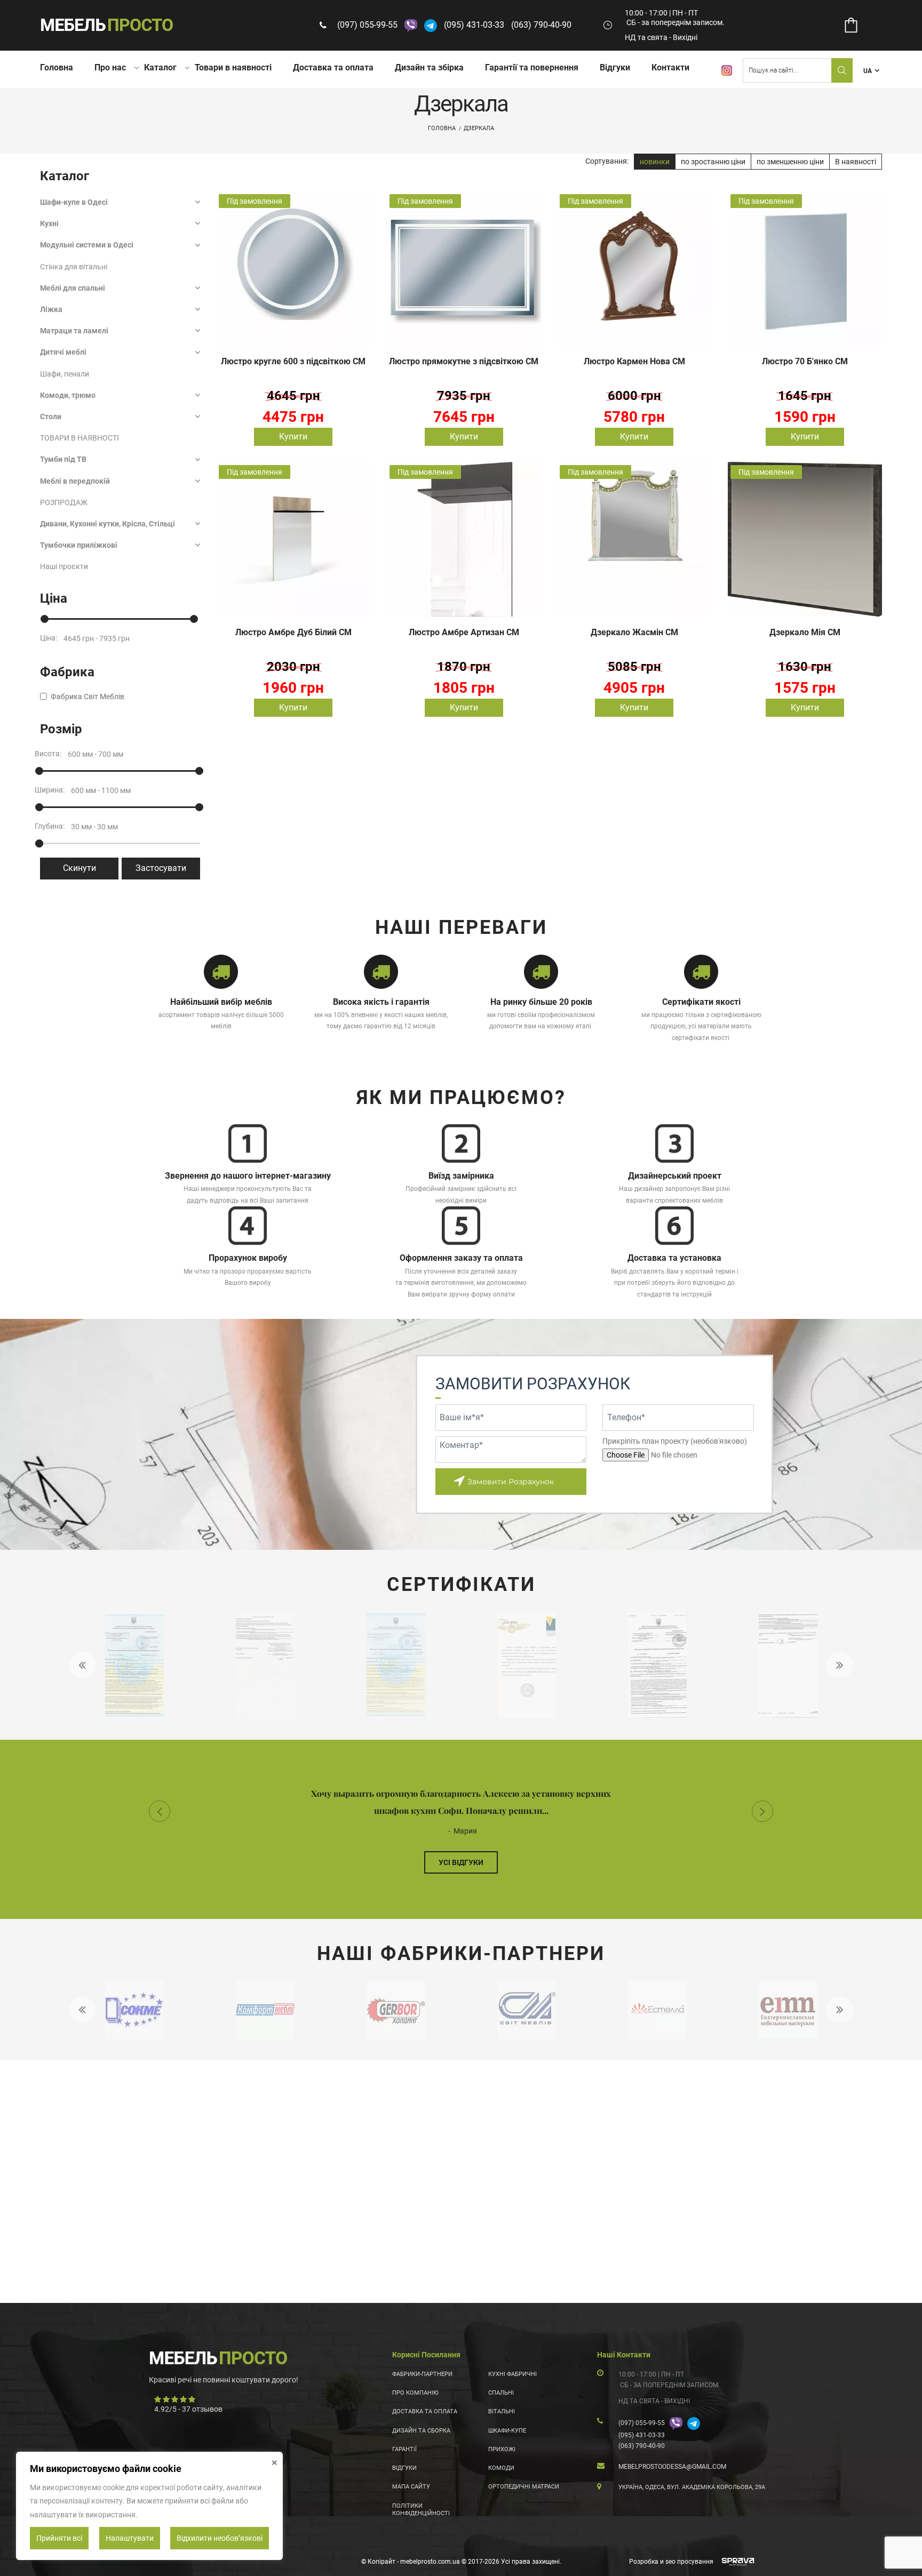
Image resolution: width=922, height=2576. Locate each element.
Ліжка (51, 309)
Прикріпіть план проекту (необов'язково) (675, 1441)
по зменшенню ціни (790, 162)
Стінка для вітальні (74, 267)
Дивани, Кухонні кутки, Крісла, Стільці (108, 524)
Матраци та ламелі (74, 331)
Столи (51, 417)
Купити (293, 437)
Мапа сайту (411, 2487)
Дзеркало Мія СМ (805, 632)
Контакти (670, 67)
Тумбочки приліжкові (79, 545)
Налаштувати (130, 2538)
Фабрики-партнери (422, 2374)
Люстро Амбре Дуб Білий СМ (293, 632)
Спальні (501, 2393)
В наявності (856, 162)
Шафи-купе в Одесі (74, 202)
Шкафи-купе (507, 2431)
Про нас (110, 67)
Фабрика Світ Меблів (88, 697)
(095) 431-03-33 (474, 25)
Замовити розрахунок (511, 1482)
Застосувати (161, 868)
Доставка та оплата (333, 67)
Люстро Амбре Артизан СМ (464, 632)
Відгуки (615, 67)
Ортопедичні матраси (524, 2487)
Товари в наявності (233, 67)
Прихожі (502, 2449)
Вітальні (502, 2411)
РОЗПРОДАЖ (64, 502)
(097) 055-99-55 (367, 25)
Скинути (80, 868)
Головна (57, 67)
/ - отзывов (188, 2409)
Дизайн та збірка (429, 67)
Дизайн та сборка (421, 2431)
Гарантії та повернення (532, 67)
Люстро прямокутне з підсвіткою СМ (464, 361)
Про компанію (415, 2393)
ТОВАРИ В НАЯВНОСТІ (80, 438)
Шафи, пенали (65, 374)
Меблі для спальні (73, 288)
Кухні (49, 223)
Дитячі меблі (63, 352)
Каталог (160, 67)
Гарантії (404, 2449)
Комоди (501, 2468)
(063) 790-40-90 (541, 25)
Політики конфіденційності (421, 2510)
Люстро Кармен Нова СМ (634, 361)
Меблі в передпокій (75, 481)
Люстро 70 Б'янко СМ (805, 361)
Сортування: (607, 161)
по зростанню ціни (713, 162)
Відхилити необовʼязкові (220, 2538)
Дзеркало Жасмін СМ (634, 632)
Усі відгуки (461, 1862)
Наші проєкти (64, 566)
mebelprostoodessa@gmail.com (672, 2467)
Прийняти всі (59, 2538)
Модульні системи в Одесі (87, 245)
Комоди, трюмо (68, 395)
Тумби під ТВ (63, 459)
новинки (655, 162)
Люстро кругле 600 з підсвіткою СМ (293, 361)
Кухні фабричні (512, 2374)
